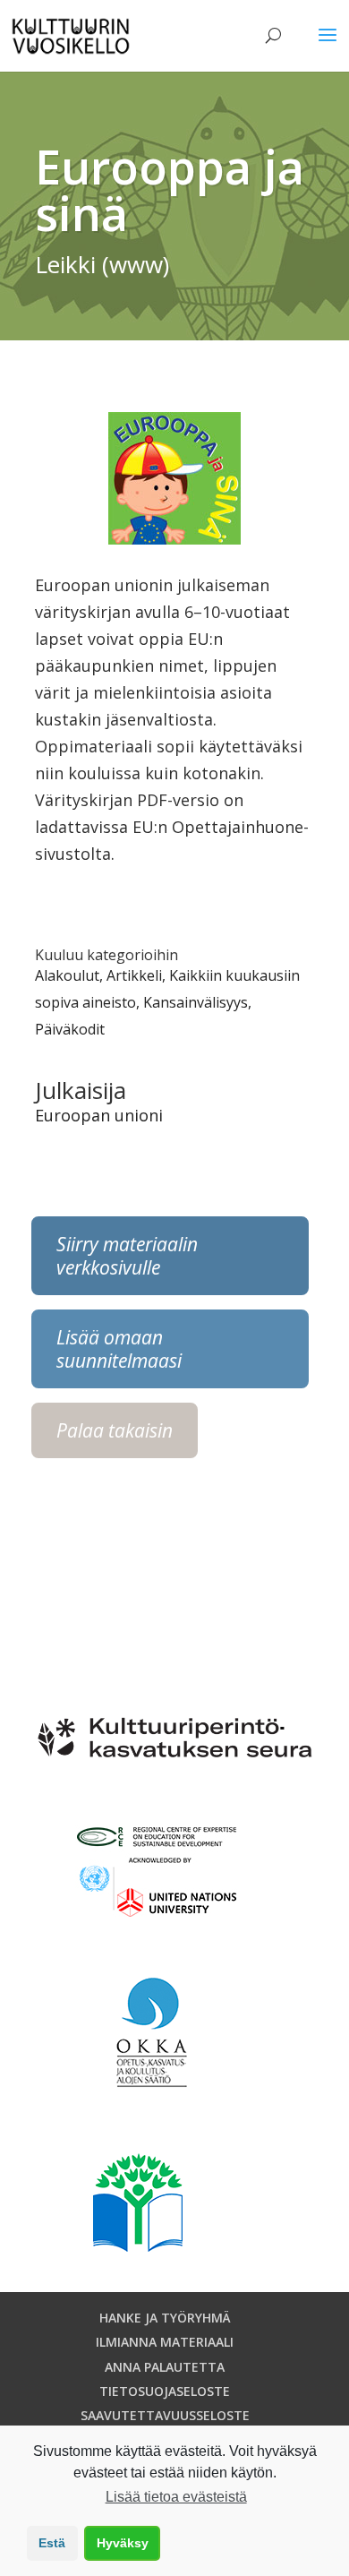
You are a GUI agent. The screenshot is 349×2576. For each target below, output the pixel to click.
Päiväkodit (70, 1029)
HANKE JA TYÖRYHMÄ (165, 2318)
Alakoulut (67, 975)
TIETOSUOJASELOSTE (165, 2391)
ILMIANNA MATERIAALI (165, 2342)
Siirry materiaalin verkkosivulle (127, 1256)
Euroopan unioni (99, 1115)
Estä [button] (52, 2543)
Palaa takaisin (115, 1430)
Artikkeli (134, 975)
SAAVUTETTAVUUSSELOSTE (165, 2415)
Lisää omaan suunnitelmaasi (119, 1349)
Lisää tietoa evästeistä (176, 2497)
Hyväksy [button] (123, 2543)
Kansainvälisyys (196, 1002)
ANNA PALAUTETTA (165, 2367)
